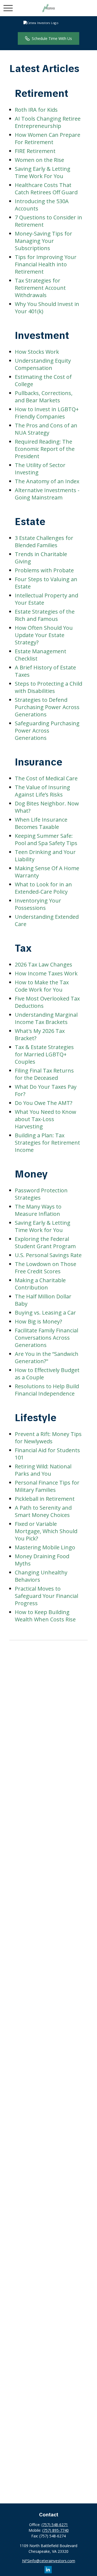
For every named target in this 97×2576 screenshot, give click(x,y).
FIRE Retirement (35, 151)
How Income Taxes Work (46, 973)
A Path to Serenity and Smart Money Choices (43, 1511)
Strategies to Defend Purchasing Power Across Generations (47, 707)
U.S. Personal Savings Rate (48, 1255)
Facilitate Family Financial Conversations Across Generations (46, 1338)
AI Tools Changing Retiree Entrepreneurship (48, 122)
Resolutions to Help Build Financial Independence (47, 1390)
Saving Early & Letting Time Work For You (43, 172)
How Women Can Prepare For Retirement (48, 138)
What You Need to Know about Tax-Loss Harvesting (46, 1119)
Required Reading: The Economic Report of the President (45, 449)
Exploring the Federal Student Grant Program (45, 1243)
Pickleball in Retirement (45, 1499)
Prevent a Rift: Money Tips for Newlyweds (48, 1438)
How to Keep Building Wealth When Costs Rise (45, 1616)
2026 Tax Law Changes (44, 964)
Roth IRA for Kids (36, 110)
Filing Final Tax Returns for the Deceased (44, 1074)
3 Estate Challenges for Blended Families (44, 542)
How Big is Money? (38, 1321)
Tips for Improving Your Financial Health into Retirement (46, 264)
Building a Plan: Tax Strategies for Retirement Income (47, 1143)
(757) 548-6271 (55, 2525)
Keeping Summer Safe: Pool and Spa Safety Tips (46, 839)
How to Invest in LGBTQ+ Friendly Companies (47, 413)
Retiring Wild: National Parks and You (43, 1470)
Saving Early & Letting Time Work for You (43, 1226)
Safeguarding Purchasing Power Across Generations (47, 731)
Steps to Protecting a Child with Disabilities (48, 687)
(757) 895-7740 (56, 2530)
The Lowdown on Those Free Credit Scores (46, 1268)
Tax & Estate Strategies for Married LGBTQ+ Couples (44, 1054)
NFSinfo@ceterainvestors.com (49, 2561)
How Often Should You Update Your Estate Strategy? (44, 635)
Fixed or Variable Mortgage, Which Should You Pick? (46, 1531)
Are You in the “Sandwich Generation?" (47, 1357)
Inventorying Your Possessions (38, 904)
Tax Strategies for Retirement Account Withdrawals (40, 288)
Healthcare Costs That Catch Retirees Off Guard (46, 189)
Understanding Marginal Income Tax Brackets (46, 1018)
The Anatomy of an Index (47, 481)
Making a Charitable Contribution (40, 1284)
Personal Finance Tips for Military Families (47, 1486)
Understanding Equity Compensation (43, 364)
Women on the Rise (39, 160)
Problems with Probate (44, 570)
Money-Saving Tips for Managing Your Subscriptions (44, 241)
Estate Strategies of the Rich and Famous (45, 615)
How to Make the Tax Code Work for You (42, 986)
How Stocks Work (37, 352)
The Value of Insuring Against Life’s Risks (42, 791)
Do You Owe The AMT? (44, 1103)
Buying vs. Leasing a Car (45, 1313)
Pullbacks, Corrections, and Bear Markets (44, 397)
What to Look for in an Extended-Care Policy (43, 888)
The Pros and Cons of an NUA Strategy (46, 429)
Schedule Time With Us (52, 38)
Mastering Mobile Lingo (45, 1547)
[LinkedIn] (48, 2570)
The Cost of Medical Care (46, 778)
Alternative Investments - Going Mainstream (47, 494)
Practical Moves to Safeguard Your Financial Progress (46, 1596)
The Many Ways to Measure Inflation (38, 1210)
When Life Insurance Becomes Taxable (41, 823)
